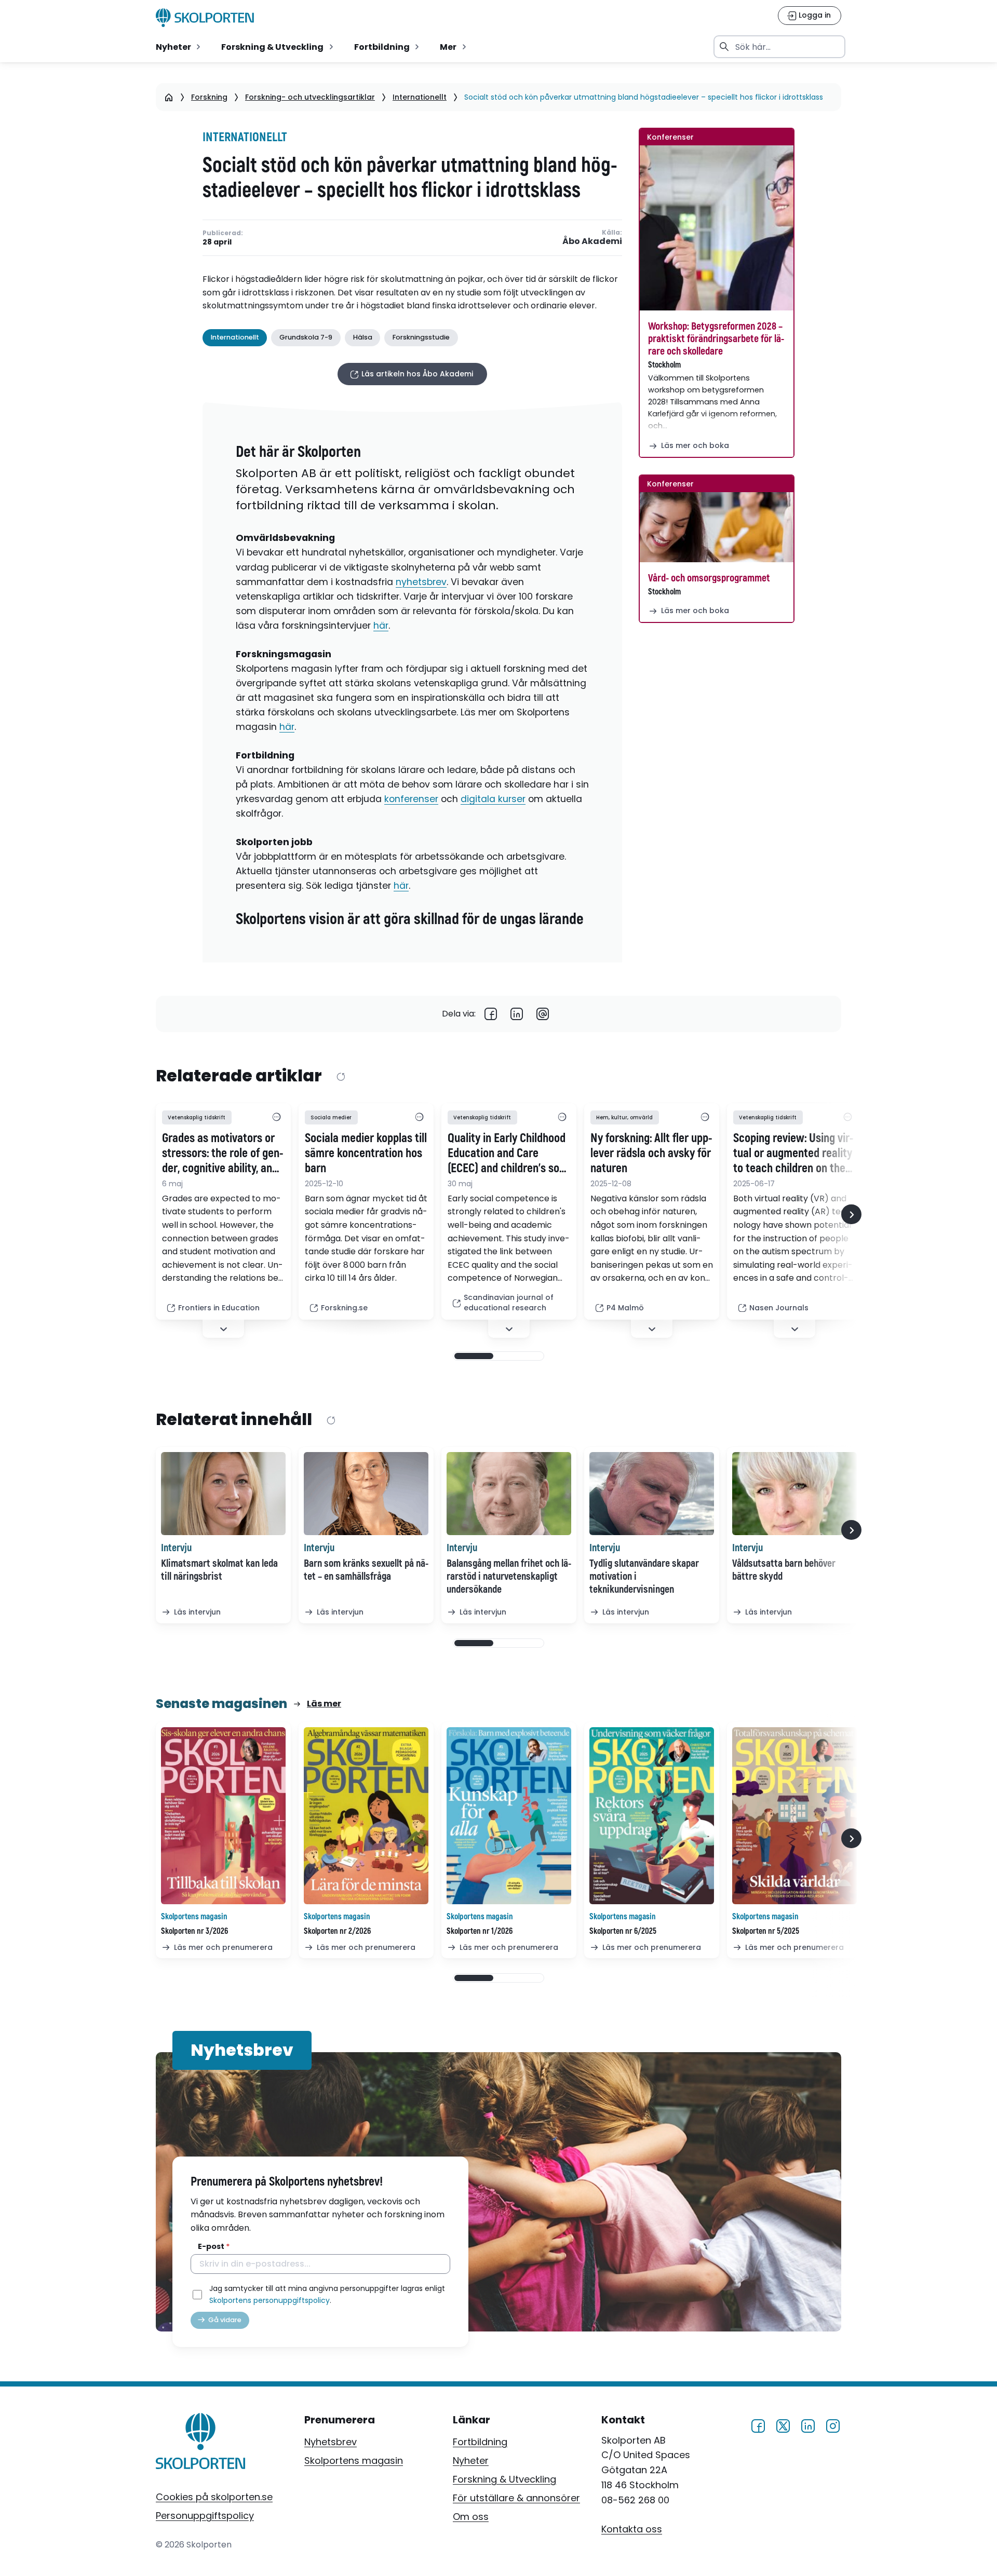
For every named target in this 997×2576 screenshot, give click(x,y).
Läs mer (324, 1704)
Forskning (209, 97)
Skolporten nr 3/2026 (194, 1931)
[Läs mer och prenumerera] (223, 1816)
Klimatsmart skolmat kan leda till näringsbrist (219, 1570)
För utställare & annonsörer (516, 2498)
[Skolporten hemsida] (205, 18)
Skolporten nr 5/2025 (766, 1931)
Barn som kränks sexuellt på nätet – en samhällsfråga (366, 1570)
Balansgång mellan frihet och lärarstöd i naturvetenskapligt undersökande (509, 1576)
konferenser (411, 799)
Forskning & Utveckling (504, 2479)
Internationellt (420, 97)
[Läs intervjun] (223, 1494)
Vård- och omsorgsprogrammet (709, 578)
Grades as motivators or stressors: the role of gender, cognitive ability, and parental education (223, 1154)
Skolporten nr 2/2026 (337, 1931)
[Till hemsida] (201, 2444)
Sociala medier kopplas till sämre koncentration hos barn (366, 1154)
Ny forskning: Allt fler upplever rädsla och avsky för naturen (651, 1154)
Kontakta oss (632, 2529)
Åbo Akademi (592, 242)
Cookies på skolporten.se (214, 2497)
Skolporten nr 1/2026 (480, 1931)
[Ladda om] (340, 1077)
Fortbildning (480, 2442)
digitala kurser (493, 799)
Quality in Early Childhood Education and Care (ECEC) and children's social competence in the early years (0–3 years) (507, 1154)
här (381, 626)
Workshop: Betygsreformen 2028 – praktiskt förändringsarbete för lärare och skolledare (716, 339)
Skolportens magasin (354, 2460)
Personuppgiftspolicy (205, 2516)
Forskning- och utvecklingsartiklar (310, 97)
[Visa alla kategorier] (276, 1118)
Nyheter (471, 2460)
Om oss (471, 2517)
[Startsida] (169, 97)
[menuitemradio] (179, 47)
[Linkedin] (517, 1014)
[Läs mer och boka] (717, 228)
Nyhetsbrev (331, 2442)
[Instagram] (833, 2425)
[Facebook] (491, 1014)
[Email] (543, 1014)
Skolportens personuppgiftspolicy (270, 2300)
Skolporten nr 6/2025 (623, 1931)
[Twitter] (783, 2425)
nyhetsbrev (421, 582)
